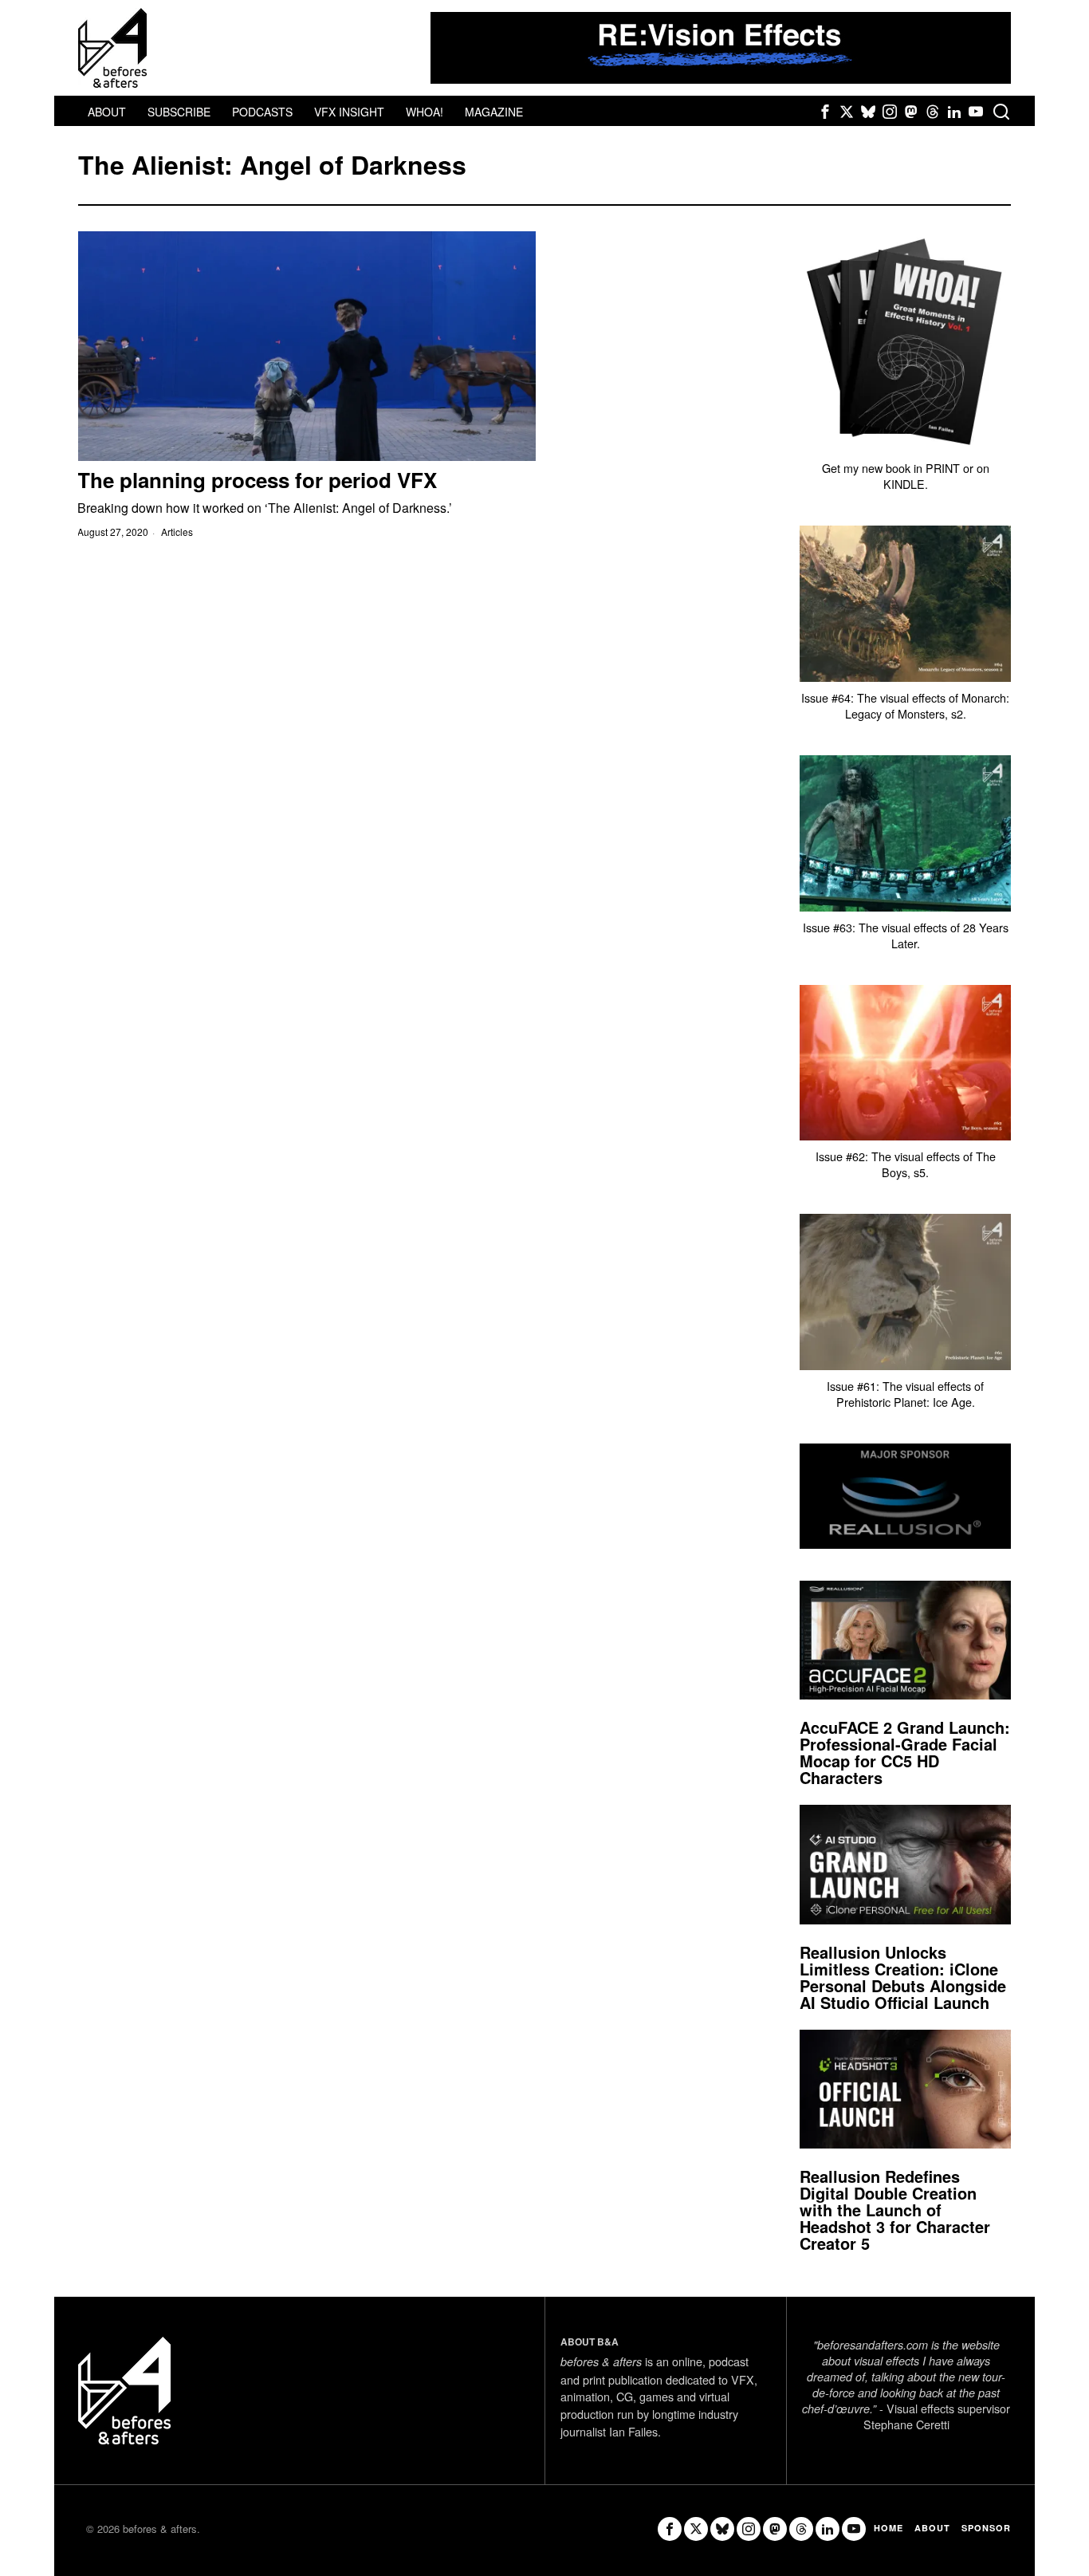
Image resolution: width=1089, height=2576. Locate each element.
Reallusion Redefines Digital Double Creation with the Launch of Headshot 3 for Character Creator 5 (895, 2210)
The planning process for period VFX (257, 480)
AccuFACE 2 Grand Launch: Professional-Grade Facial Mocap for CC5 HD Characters (905, 1752)
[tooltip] (825, 112)
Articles (177, 532)
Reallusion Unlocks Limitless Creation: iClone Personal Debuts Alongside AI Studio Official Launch (903, 1977)
